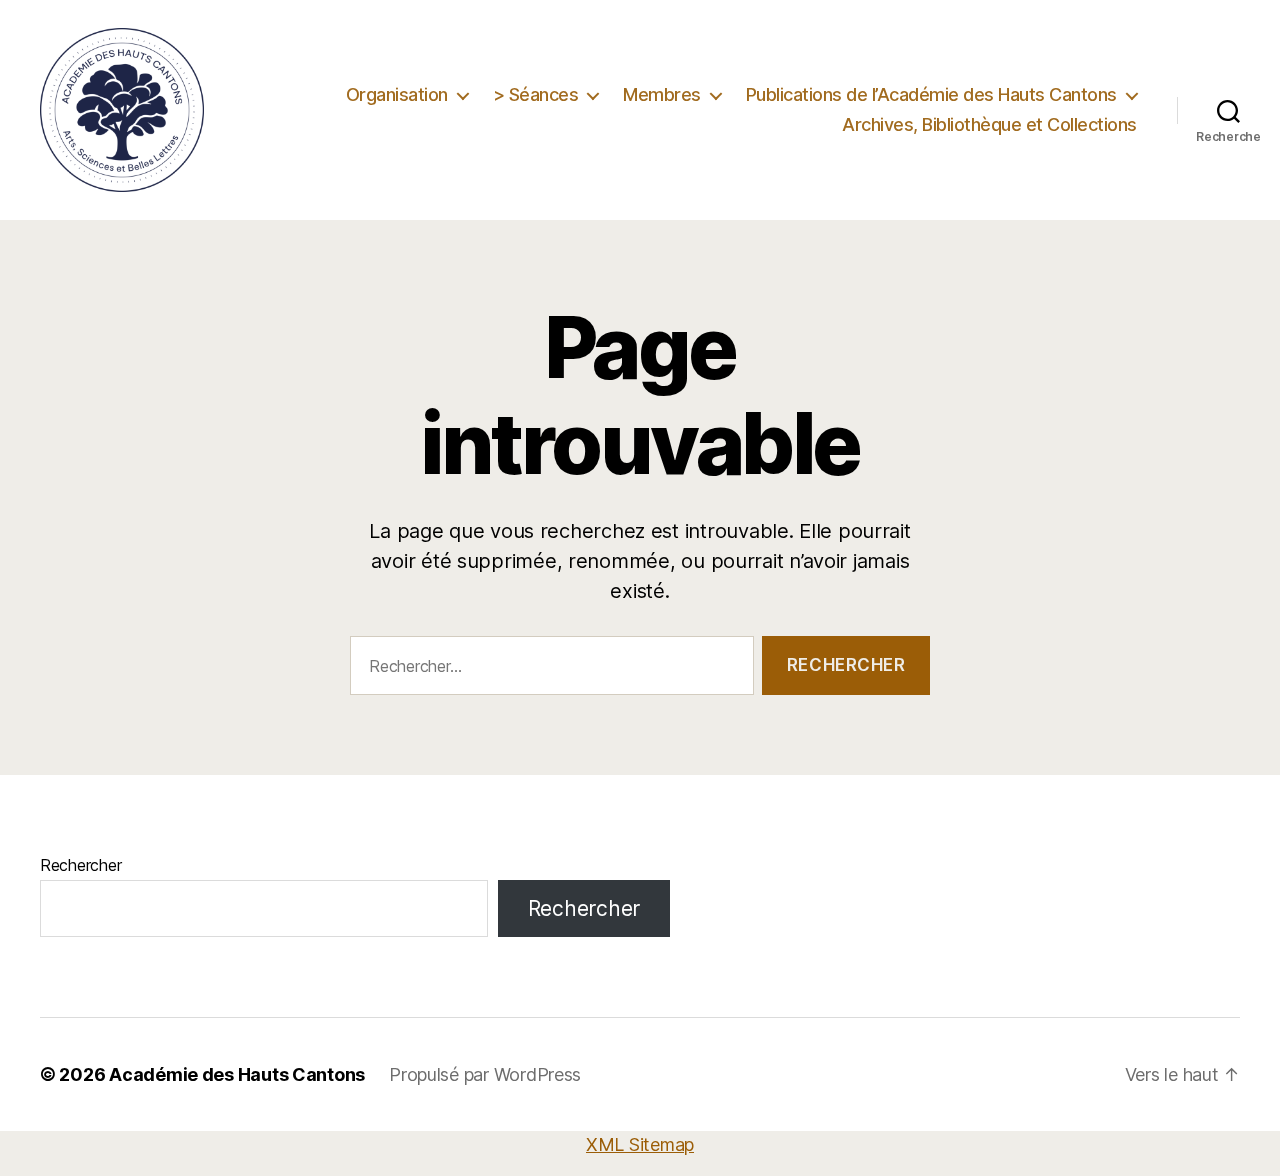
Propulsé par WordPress (485, 1074)
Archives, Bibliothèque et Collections (989, 124)
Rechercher (80, 865)
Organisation (397, 94)
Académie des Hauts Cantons (237, 1074)
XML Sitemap (640, 1144)
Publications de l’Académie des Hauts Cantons (931, 94)
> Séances (536, 94)
